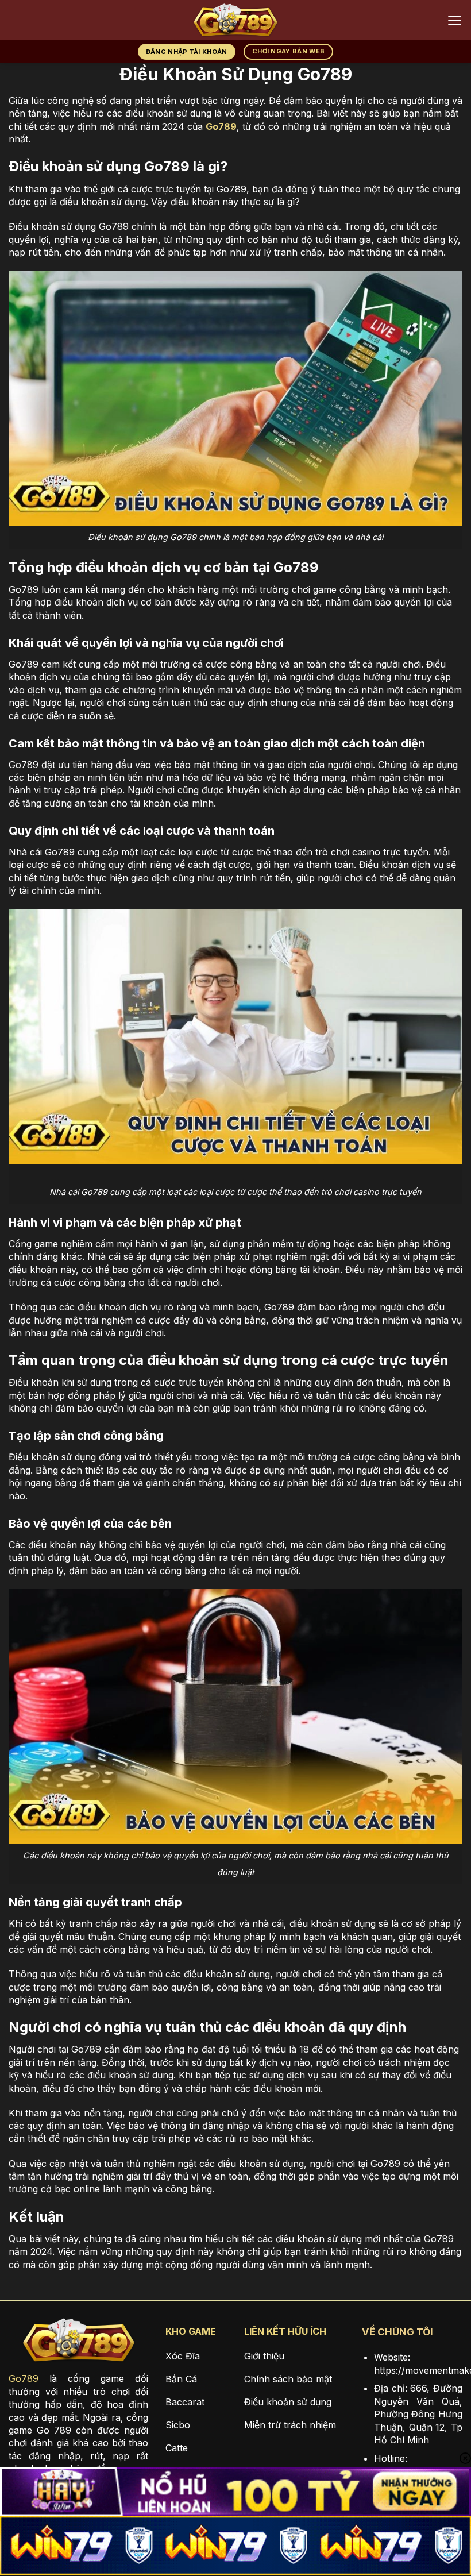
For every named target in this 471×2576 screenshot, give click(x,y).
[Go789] (235, 20)
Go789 (24, 2378)
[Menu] (455, 20)
